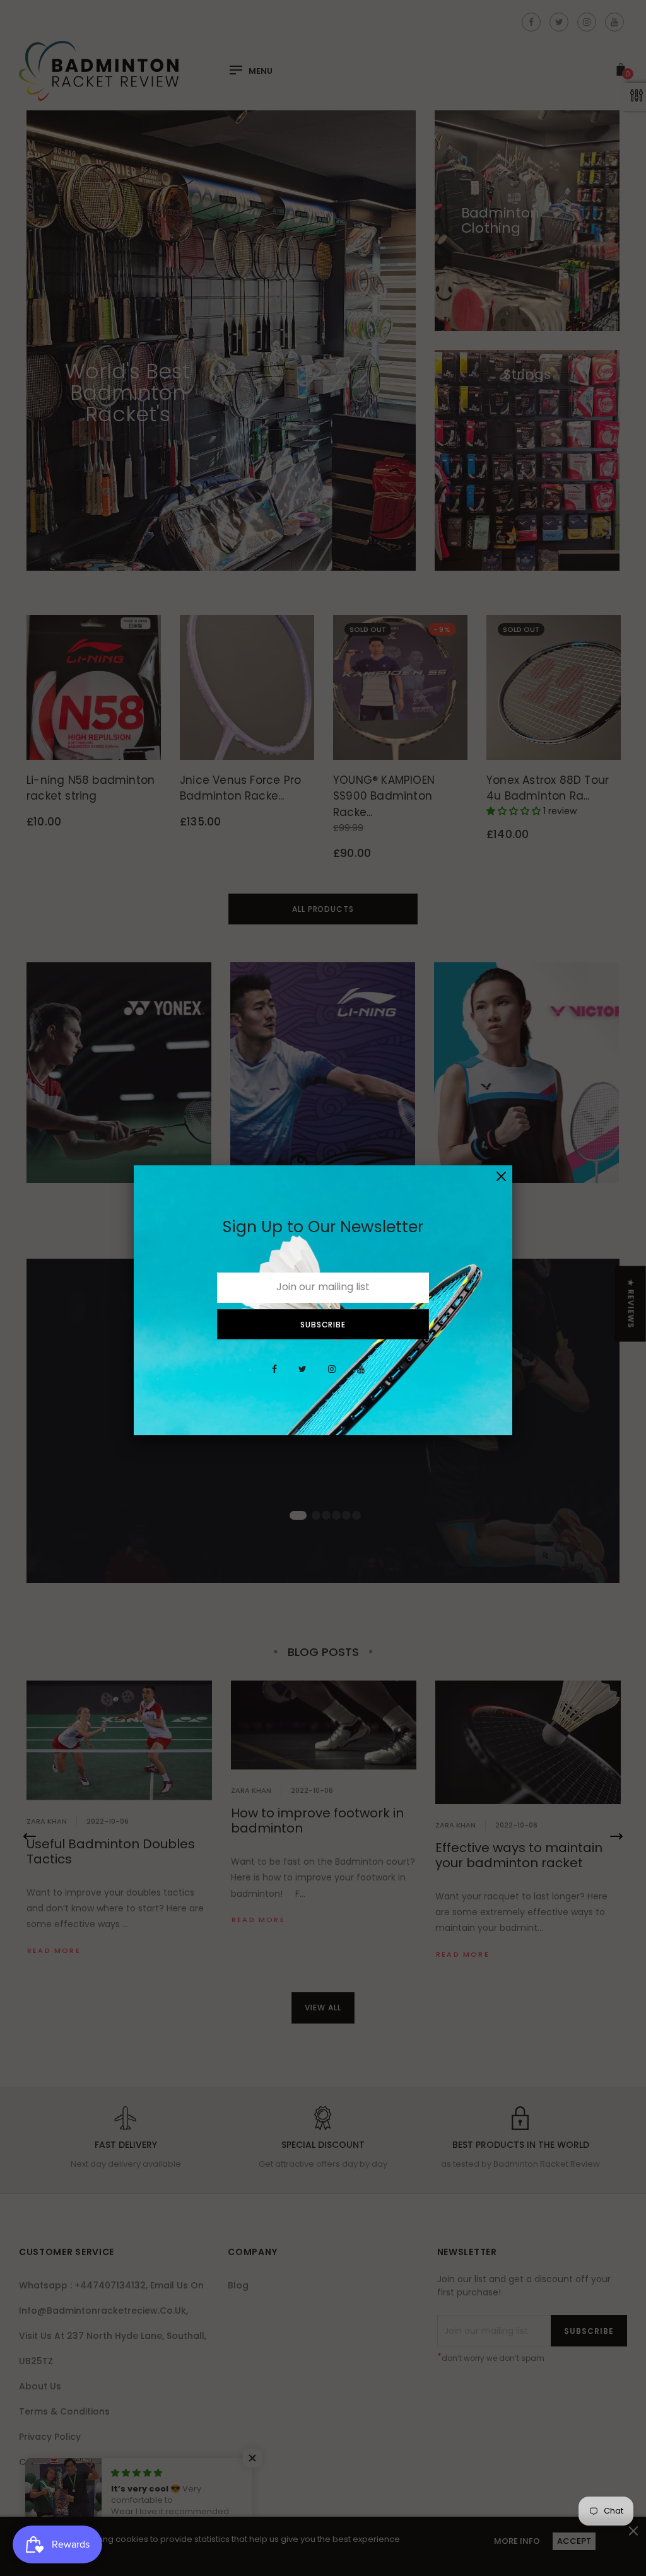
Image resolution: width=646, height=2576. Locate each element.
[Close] (501, 1176)
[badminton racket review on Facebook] (274, 1376)
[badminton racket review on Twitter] (302, 1376)
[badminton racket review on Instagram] (332, 1376)
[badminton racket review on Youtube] (361, 1376)
